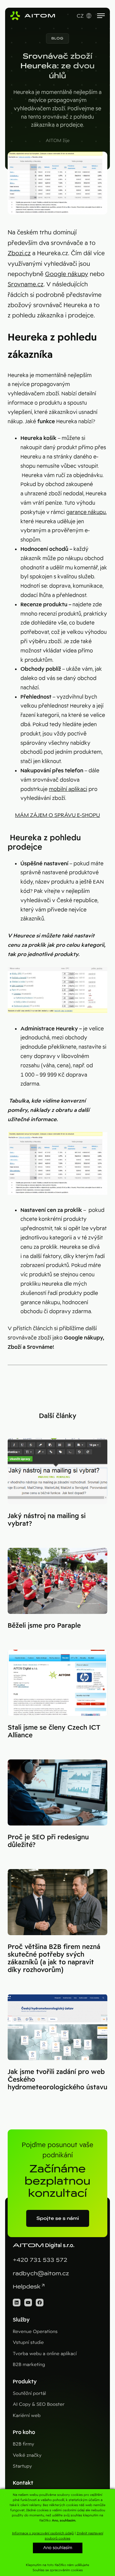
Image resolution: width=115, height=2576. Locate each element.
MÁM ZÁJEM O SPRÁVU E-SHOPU (57, 815)
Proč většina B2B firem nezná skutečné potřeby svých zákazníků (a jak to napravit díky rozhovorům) (54, 1958)
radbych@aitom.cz (41, 2274)
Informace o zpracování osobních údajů (43, 2533)
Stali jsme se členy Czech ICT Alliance (54, 1731)
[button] (57, 38)
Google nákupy (67, 274)
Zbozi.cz (19, 253)
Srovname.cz (26, 284)
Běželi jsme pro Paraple (44, 1625)
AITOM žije (58, 140)
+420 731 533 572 (40, 2260)
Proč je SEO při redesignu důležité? (48, 1841)
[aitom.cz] (33, 16)
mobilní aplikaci (68, 789)
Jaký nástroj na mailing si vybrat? (47, 1520)
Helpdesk (27, 2287)
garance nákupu (86, 512)
